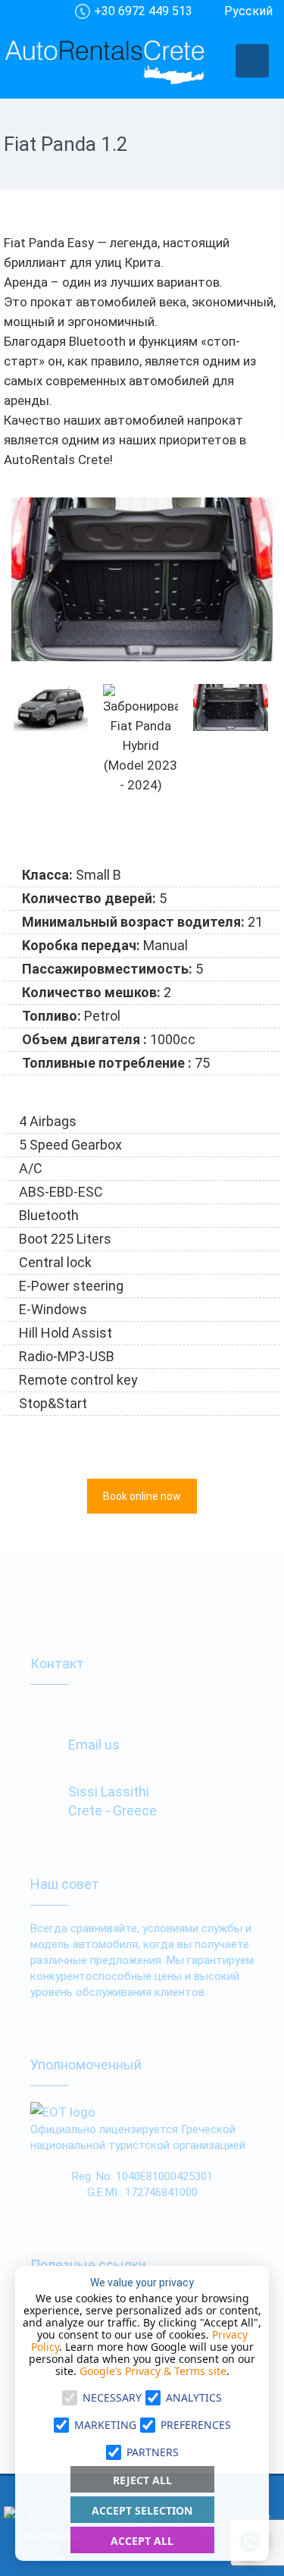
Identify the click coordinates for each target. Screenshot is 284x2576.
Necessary (112, 2397)
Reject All (142, 2480)
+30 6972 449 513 (143, 11)
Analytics (194, 2397)
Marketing (105, 2425)
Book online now (142, 1496)
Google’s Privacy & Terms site (153, 2371)
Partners (153, 2452)
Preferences (196, 2425)
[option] (142, 579)
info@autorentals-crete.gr (144, 1765)
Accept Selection (142, 2510)
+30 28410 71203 (147, 1714)
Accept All (142, 2541)
